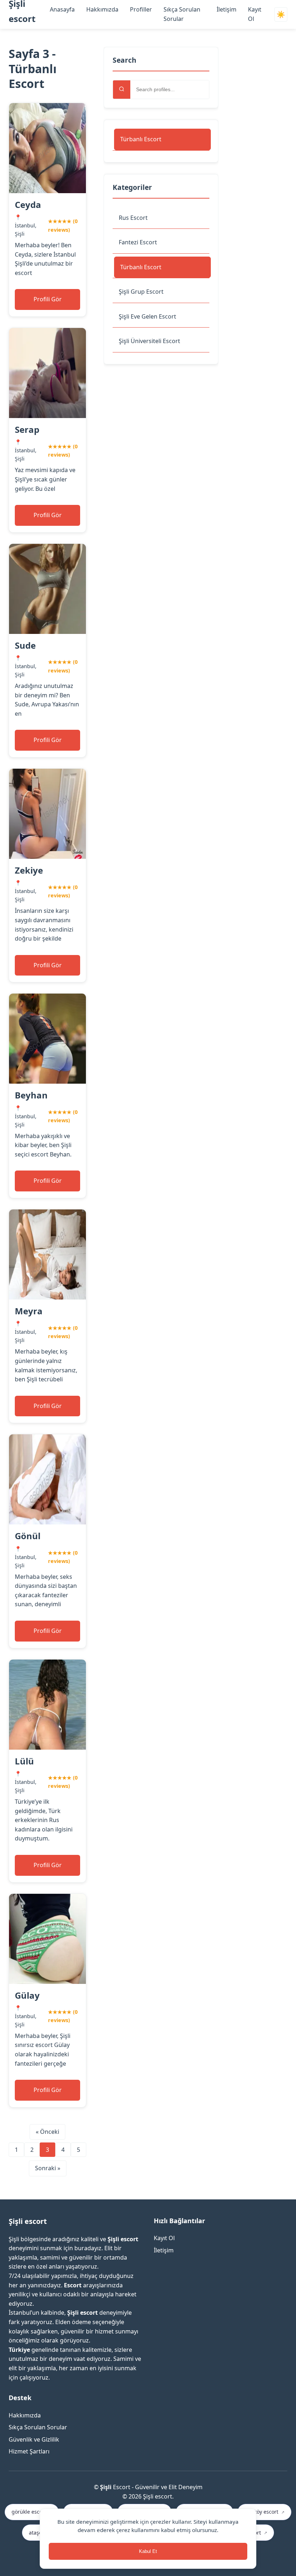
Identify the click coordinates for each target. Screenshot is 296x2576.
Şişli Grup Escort (141, 292)
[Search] (122, 90)
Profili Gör (48, 299)
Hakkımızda (102, 9)
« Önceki (47, 2132)
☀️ (281, 15)
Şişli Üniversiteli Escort (149, 341)
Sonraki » (48, 2168)
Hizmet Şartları (29, 2451)
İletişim (227, 9)
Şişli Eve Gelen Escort (147, 316)
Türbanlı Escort (141, 139)
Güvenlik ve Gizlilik (34, 2439)
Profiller (141, 9)
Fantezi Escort (138, 242)
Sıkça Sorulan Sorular (38, 2427)
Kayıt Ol (164, 2238)
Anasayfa (62, 9)
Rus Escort (133, 218)
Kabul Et (148, 2551)
